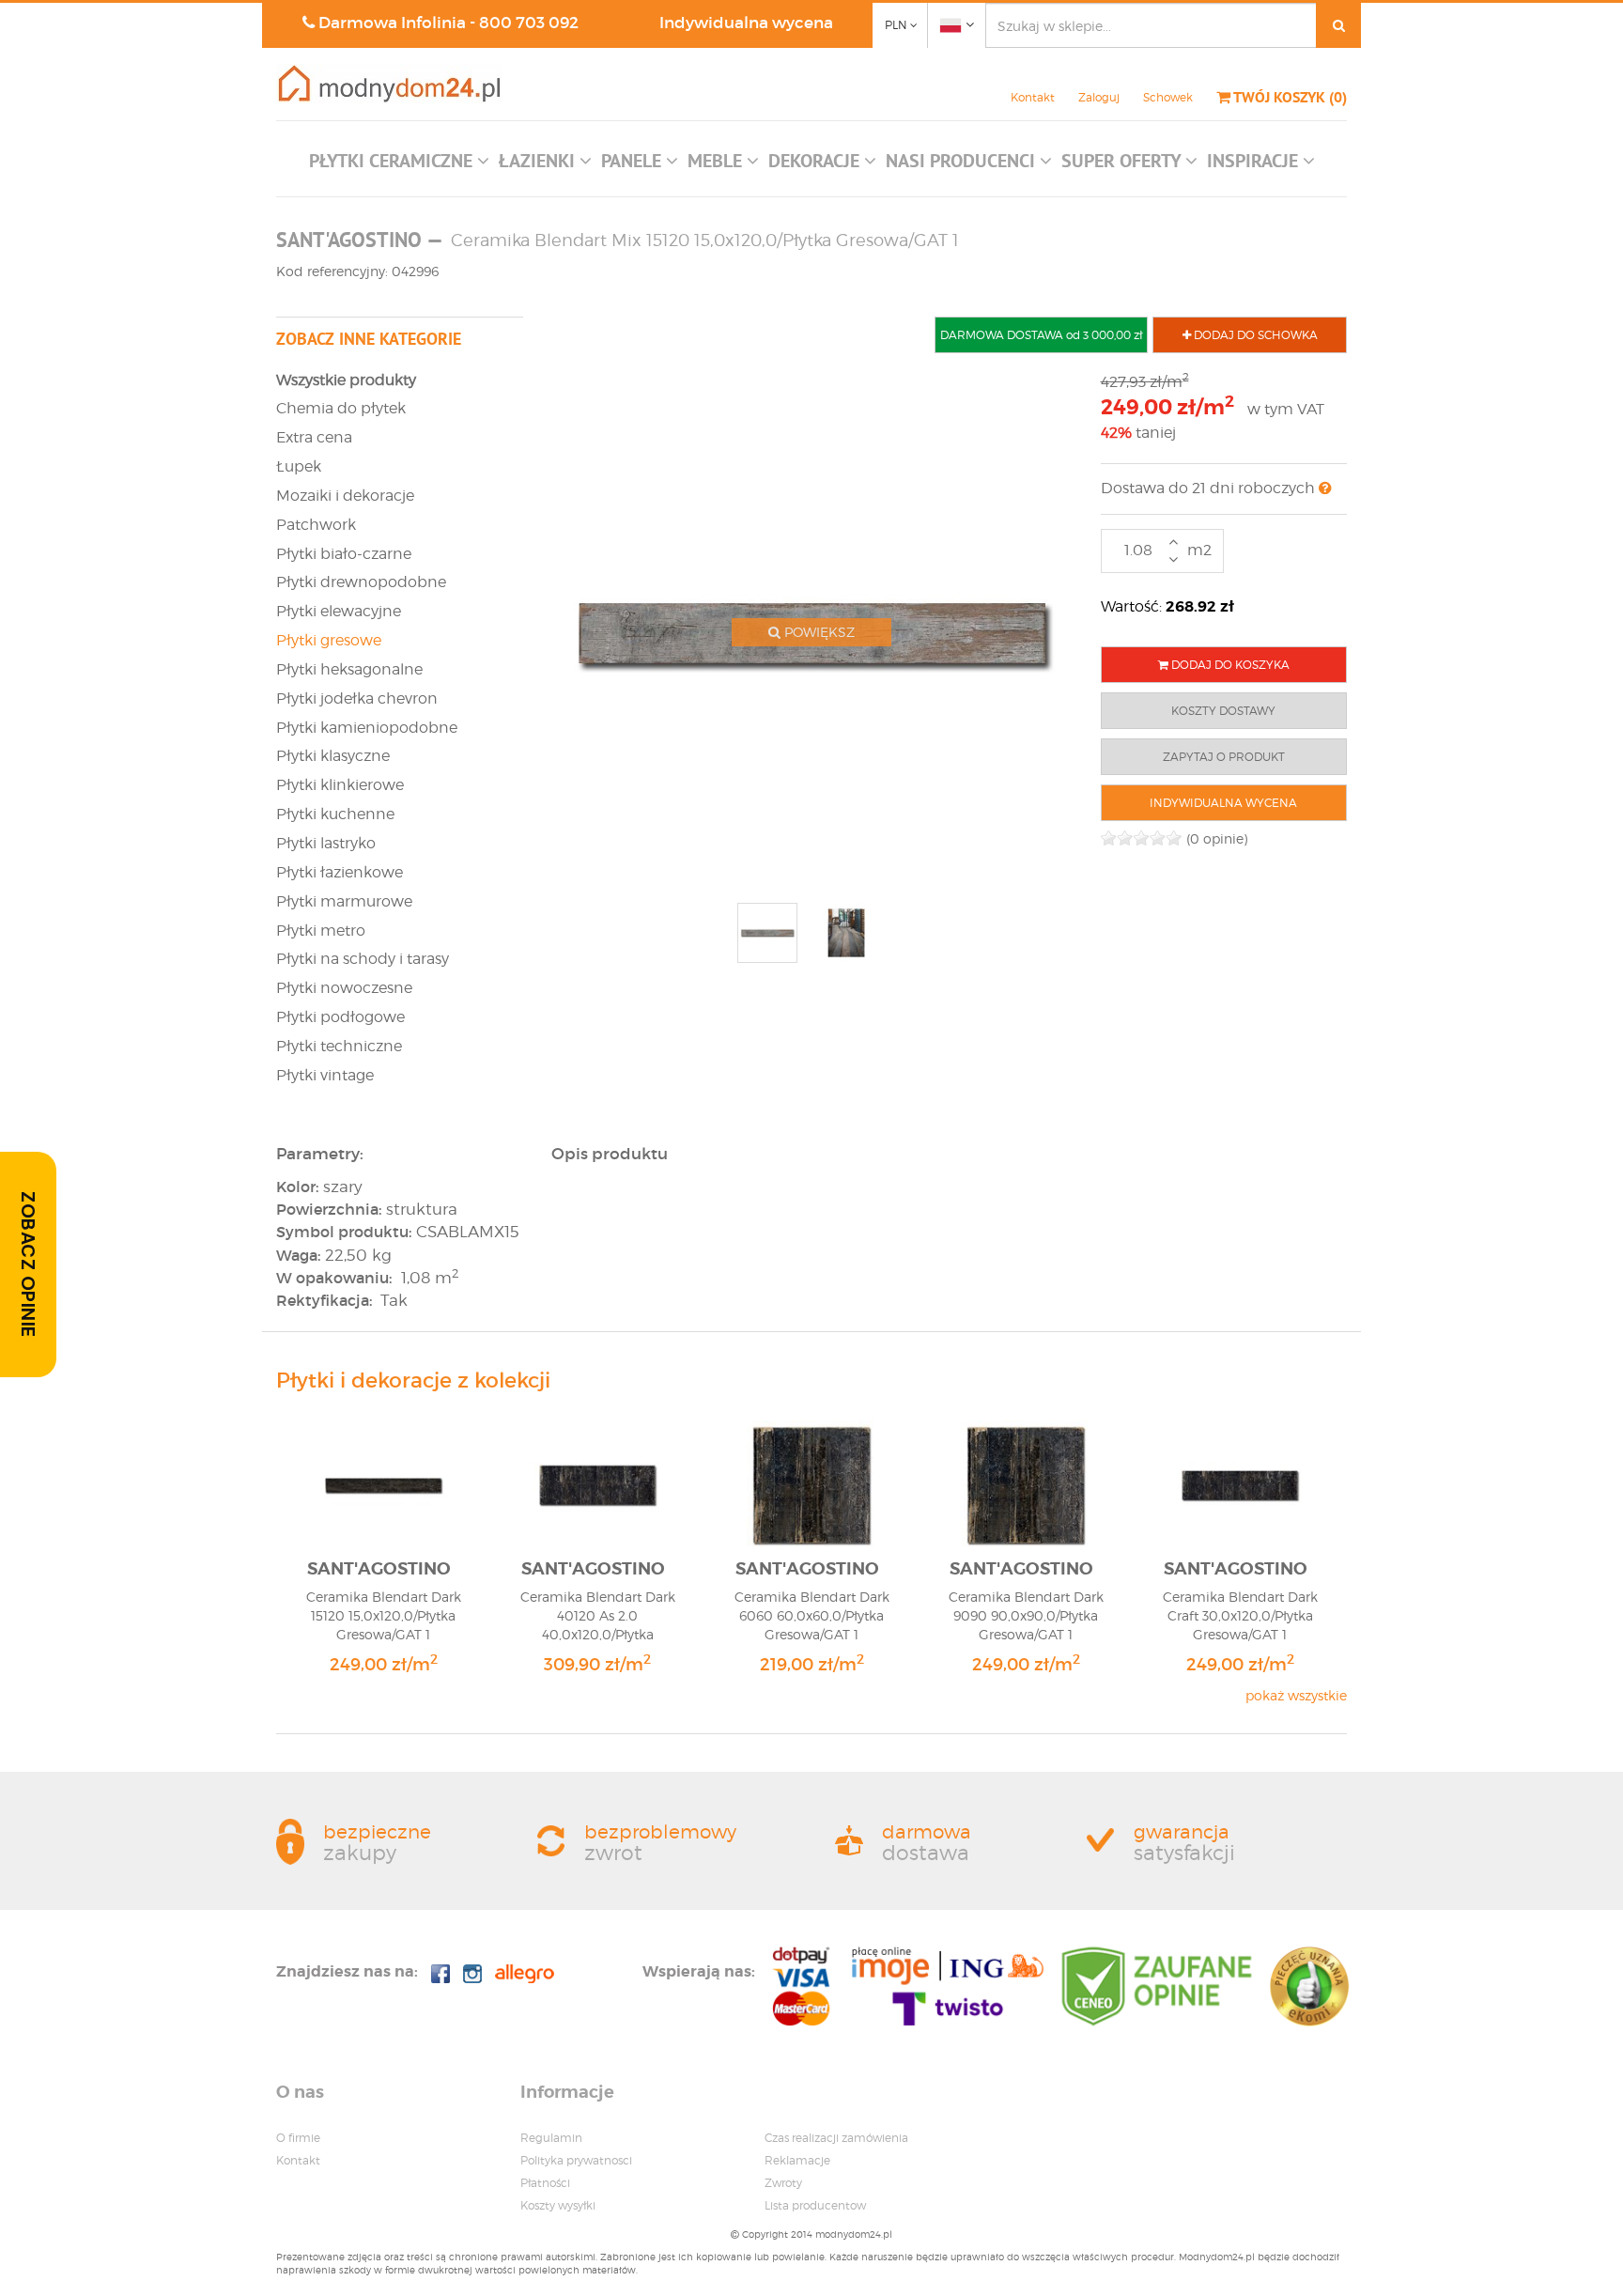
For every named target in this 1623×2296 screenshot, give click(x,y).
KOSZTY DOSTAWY (1223, 711)
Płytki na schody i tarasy (363, 959)
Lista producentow (815, 2205)
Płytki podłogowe (340, 1017)
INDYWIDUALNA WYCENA (1223, 803)
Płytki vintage (325, 1075)
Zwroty (783, 2183)
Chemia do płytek (341, 408)
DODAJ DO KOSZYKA (1229, 665)
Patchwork (316, 525)
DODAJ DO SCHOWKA (1254, 335)
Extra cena (314, 437)
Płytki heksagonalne (349, 669)
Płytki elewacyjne (339, 611)
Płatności (545, 2183)
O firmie (298, 2138)
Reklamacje (797, 2160)
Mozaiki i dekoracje (345, 496)
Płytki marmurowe (344, 901)
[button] (399, 165)
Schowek (1168, 97)
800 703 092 (529, 23)
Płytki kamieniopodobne (367, 728)
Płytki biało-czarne (344, 554)
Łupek (299, 466)
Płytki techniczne (339, 1046)
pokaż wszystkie (1296, 1695)
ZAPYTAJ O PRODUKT (1224, 757)
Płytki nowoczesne (344, 988)
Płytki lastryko (326, 843)
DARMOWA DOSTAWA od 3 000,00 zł (1041, 335)
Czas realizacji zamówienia (836, 2138)
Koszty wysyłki (558, 2205)
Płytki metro (321, 931)
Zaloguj (1099, 97)
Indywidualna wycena (746, 23)
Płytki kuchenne (335, 814)
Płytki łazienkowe (340, 872)
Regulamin (551, 2138)
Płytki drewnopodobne (361, 582)
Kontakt (1033, 97)
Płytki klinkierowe (340, 785)
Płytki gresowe (329, 640)
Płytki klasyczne (333, 756)
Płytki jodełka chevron (357, 698)
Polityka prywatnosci (576, 2160)
